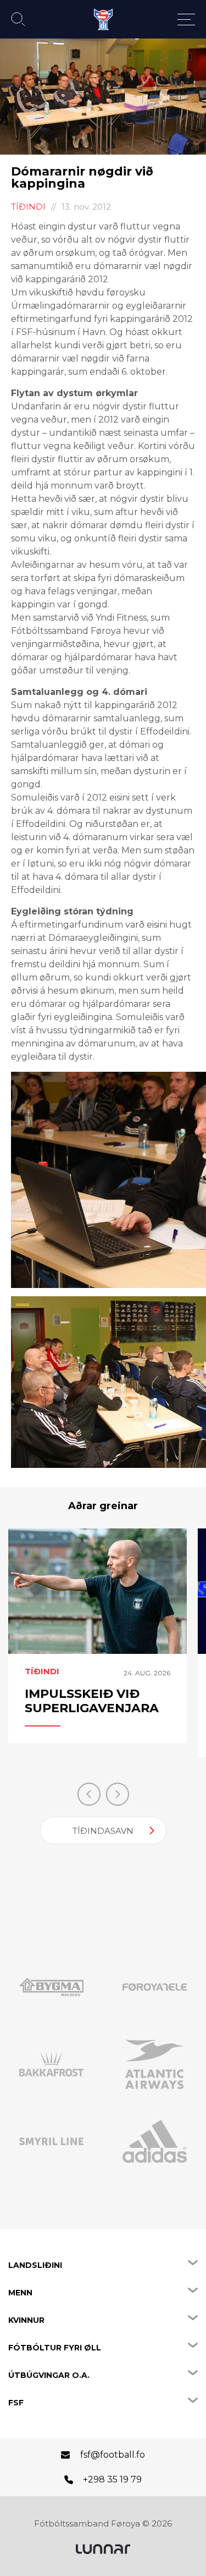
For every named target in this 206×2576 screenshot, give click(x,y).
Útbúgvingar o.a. (49, 2375)
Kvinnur (26, 2320)
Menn (20, 2293)
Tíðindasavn (103, 1831)
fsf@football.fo (113, 2455)
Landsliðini (35, 2265)
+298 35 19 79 (112, 2479)
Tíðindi (28, 207)
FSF (16, 2403)
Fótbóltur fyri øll (55, 2348)
